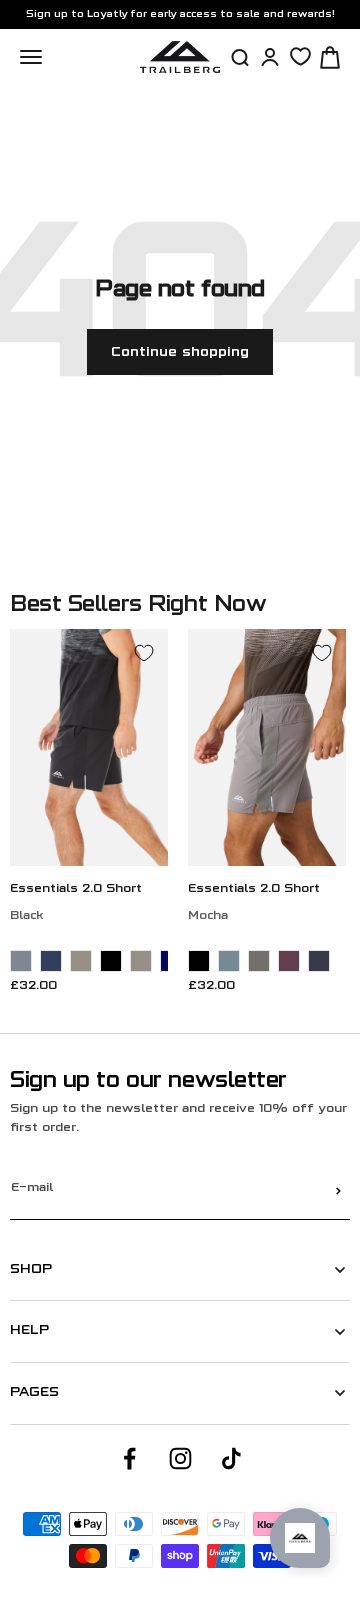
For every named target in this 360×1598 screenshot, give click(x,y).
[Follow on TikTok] (231, 1458)
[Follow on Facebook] (129, 1458)
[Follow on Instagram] (180, 1458)
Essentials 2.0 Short (76, 889)
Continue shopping (180, 352)
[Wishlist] (300, 56)
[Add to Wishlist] (144, 653)
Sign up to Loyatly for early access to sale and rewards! (180, 14)
